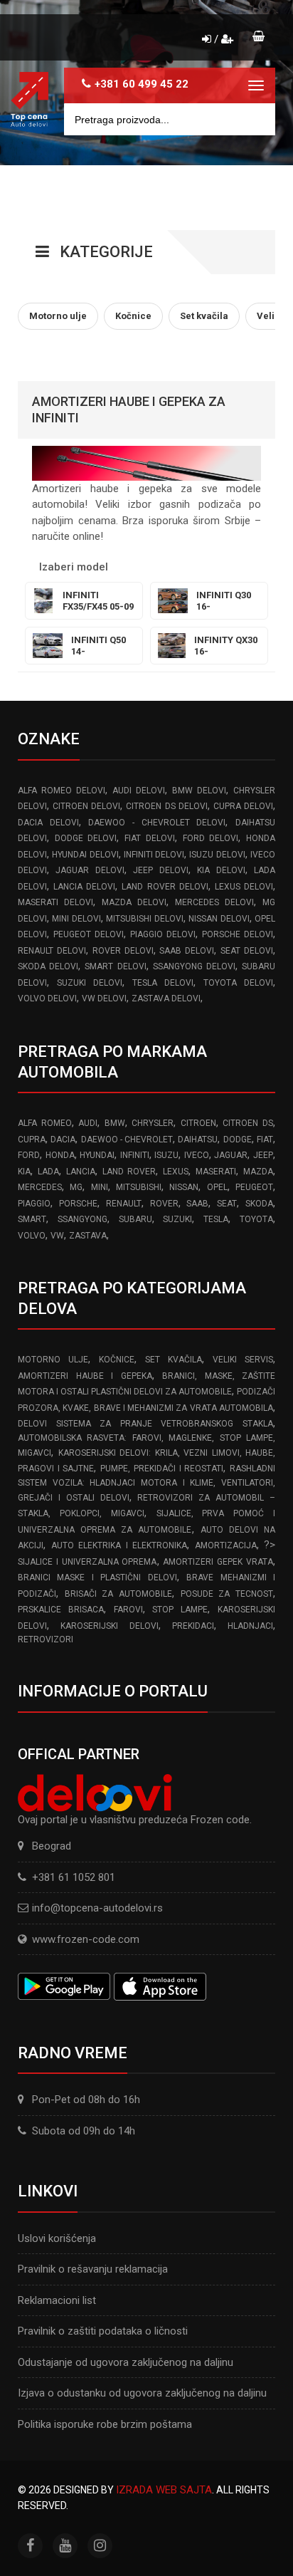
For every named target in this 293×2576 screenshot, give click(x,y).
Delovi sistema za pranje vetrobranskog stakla (145, 1424)
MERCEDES (40, 1187)
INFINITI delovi (154, 855)
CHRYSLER (153, 1123)
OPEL (217, 1187)
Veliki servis (243, 1360)
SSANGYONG (82, 1219)
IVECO (197, 1155)
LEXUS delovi (244, 887)
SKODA (259, 1204)
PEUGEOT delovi (89, 934)
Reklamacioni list (57, 2300)
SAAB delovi (187, 951)
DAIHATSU (198, 1140)
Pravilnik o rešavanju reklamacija (93, 2269)
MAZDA (258, 1172)
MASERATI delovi (55, 902)
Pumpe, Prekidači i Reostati (162, 1469)
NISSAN (184, 1187)
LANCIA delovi (84, 887)
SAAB (197, 1204)
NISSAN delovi (219, 919)
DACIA (63, 1140)
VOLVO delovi (47, 998)
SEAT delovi (247, 951)
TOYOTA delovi (238, 983)
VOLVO (32, 1236)
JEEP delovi (160, 870)
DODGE (238, 1140)
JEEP (263, 1155)
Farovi (128, 1610)
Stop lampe (180, 1610)
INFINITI (135, 1155)
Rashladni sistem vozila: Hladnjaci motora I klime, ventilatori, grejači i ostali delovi (146, 1483)
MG (76, 1187)
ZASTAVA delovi (166, 998)
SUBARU (135, 1219)
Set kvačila (174, 1360)
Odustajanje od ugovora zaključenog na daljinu (126, 2362)
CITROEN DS (248, 1123)
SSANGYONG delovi (194, 966)
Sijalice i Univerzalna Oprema (87, 1562)
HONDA (60, 1155)
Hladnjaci (250, 1626)
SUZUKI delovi (90, 983)
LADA (48, 1172)
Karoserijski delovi (109, 1626)
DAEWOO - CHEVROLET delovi (157, 823)
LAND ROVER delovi (165, 887)
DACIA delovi (48, 823)
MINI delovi (76, 919)
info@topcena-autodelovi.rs (97, 1908)
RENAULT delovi (52, 951)
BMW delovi (199, 791)
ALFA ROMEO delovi (62, 791)
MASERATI (216, 1172)
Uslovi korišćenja (57, 2238)
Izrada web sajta (164, 2490)
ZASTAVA (88, 1236)
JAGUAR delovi (90, 870)
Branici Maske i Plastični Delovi (97, 1578)
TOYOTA (256, 1219)
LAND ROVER (129, 1172)
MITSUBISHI (139, 1187)
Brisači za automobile (118, 1594)
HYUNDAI (97, 1155)
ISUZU (166, 1155)
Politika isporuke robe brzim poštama (105, 2424)
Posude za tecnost (227, 1594)
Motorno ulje (53, 1360)
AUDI (88, 1123)
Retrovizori (46, 1639)
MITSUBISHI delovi (144, 919)
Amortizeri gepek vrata (218, 1562)
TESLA (216, 1219)
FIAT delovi (150, 838)
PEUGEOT (254, 1187)
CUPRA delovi (243, 806)
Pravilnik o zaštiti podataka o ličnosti (103, 2331)
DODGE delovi (86, 838)
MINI (100, 1187)
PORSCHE (78, 1204)
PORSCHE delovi (238, 934)
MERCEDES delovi (214, 902)
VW (57, 1236)
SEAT (227, 1204)
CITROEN (198, 1123)
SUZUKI (177, 1219)
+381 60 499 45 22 (142, 84)
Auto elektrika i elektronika (119, 1545)
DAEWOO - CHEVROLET (127, 1140)
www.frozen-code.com (86, 1939)
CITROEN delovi (86, 806)
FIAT (265, 1140)
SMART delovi (115, 966)
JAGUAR (231, 1155)
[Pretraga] (254, 119)
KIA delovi (221, 870)
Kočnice (117, 1360)
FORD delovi (211, 838)
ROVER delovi (123, 951)
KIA (24, 1172)
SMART (32, 1219)
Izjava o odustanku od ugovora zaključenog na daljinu (142, 2393)
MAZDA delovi (134, 902)
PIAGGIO (34, 1204)
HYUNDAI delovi (85, 855)
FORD (29, 1155)
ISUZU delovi (217, 855)
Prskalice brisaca (61, 1610)
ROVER (164, 1204)
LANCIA (81, 1172)
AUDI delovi (139, 791)
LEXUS (176, 1172)
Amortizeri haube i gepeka (85, 1376)
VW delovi (104, 998)
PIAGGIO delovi (163, 934)
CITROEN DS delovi (166, 806)
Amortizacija (226, 1545)
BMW (115, 1123)
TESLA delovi (163, 983)
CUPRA (32, 1140)
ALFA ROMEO (45, 1123)
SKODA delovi (48, 966)
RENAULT (124, 1204)
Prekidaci (193, 1626)
